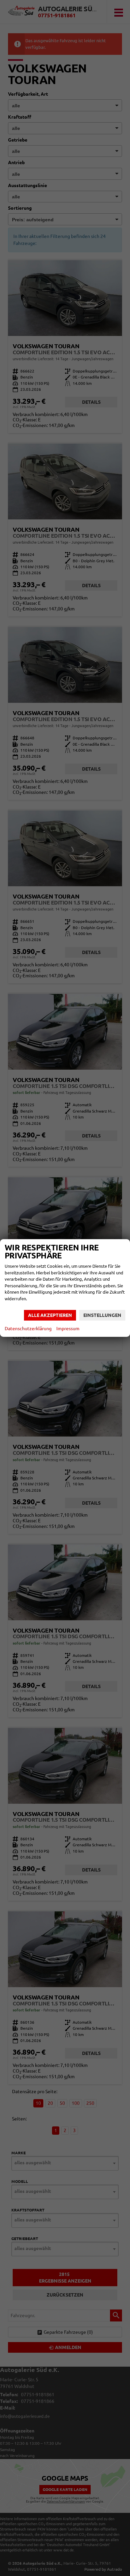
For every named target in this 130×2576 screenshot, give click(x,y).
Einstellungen (102, 1315)
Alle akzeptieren (50, 1315)
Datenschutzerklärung (28, 1329)
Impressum (68, 1329)
